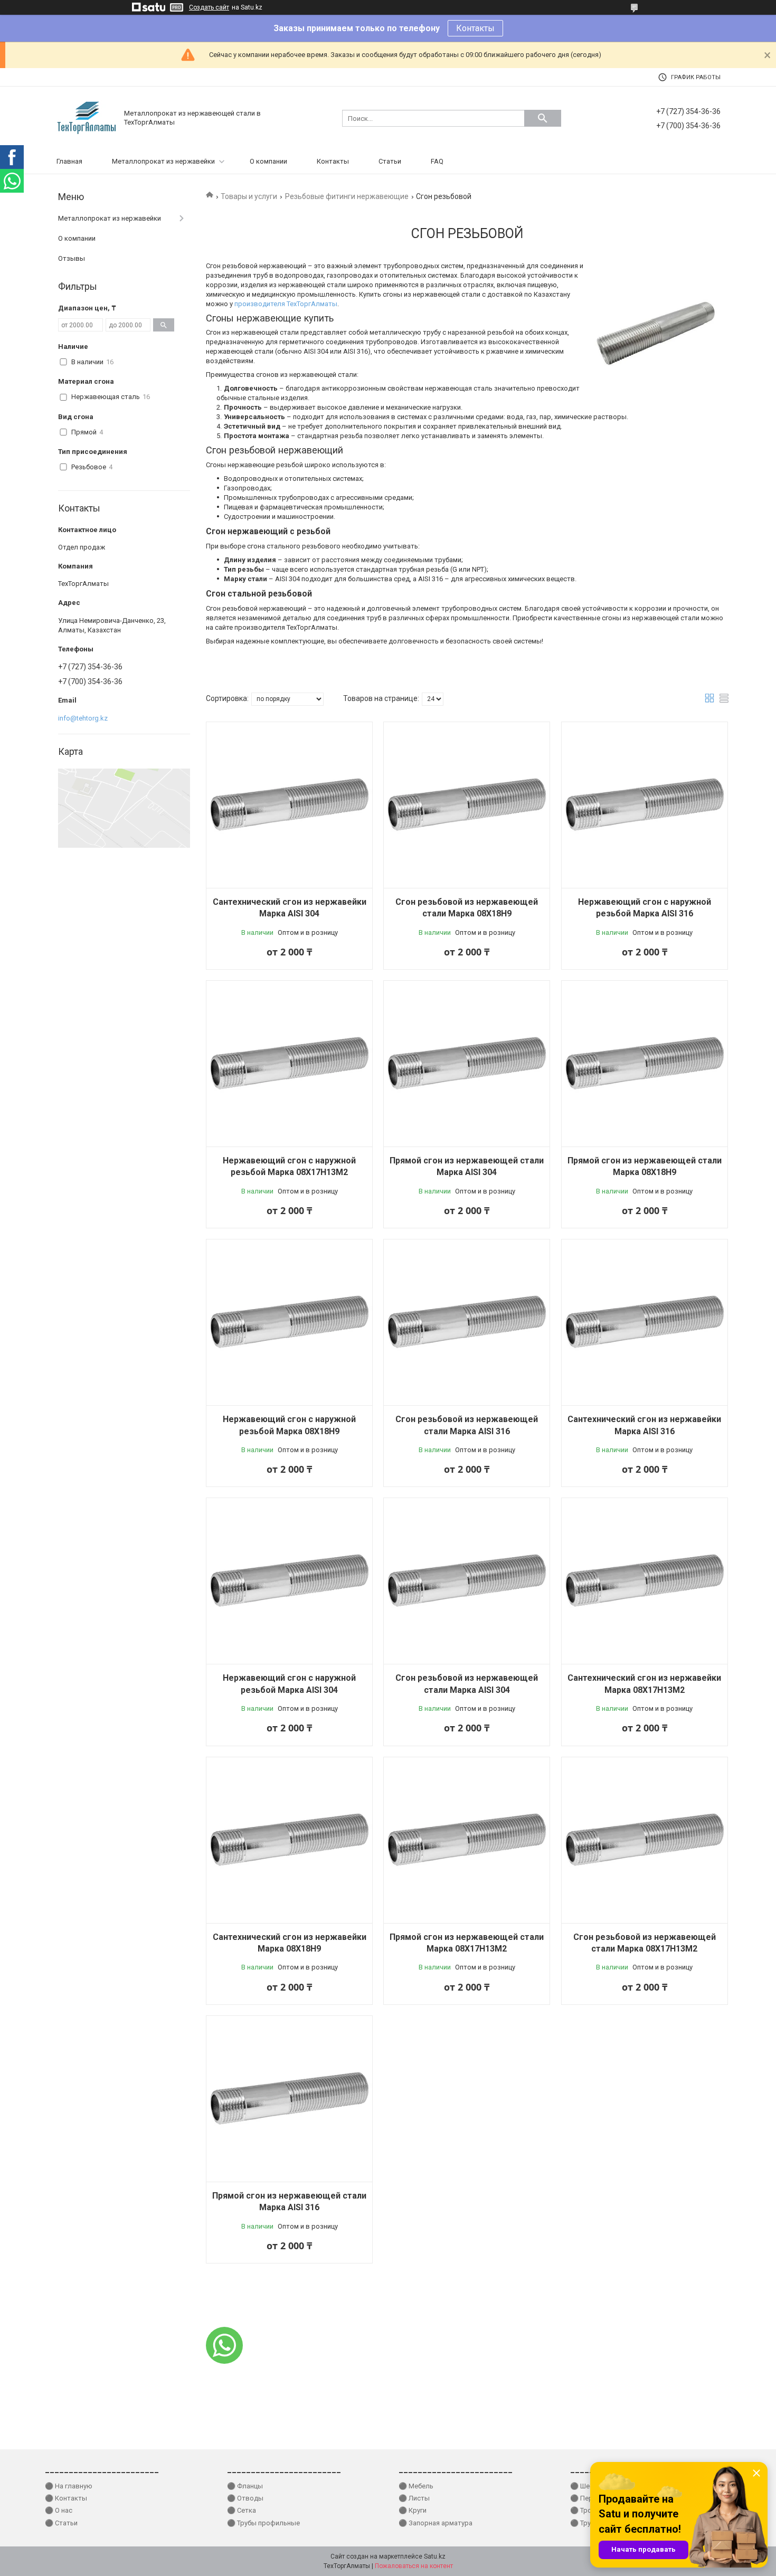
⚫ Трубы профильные (263, 2523)
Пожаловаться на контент (414, 2566)
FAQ (437, 161)
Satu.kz (435, 2556)
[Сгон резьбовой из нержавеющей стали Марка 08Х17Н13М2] (645, 1840)
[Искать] (543, 118)
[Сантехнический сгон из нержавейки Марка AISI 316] (645, 1322)
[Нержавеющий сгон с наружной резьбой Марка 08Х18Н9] (289, 1322)
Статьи (390, 161)
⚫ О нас (59, 2510)
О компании (268, 161)
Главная (69, 161)
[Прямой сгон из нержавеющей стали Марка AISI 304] (467, 1064)
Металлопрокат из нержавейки (163, 161)
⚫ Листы (414, 2498)
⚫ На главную (69, 2486)
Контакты (475, 28)
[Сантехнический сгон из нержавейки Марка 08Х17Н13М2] (645, 1581)
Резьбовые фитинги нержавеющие (347, 196)
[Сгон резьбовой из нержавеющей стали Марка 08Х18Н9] (467, 805)
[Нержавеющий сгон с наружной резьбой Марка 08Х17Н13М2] (289, 1064)
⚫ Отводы (245, 2498)
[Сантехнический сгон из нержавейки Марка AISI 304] (289, 805)
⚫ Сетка (242, 2510)
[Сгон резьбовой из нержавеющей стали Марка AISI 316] (467, 1322)
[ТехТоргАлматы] (87, 117)
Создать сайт (209, 7)
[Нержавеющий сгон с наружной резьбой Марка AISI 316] (645, 805)
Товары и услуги (249, 196)
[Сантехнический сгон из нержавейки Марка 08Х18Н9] (289, 1840)
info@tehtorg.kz (83, 718)
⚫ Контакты (66, 2498)
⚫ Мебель (416, 2486)
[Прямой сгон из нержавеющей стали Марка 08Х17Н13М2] (467, 1840)
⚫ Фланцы (245, 2486)
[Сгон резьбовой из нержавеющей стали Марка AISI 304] (467, 1581)
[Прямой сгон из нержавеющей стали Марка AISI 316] (289, 2099)
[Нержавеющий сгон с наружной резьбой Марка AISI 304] (289, 1581)
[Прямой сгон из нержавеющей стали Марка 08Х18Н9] (645, 1064)
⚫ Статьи (61, 2523)
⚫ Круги (413, 2510)
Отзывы (72, 258)
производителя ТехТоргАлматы (286, 304)
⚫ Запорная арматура (436, 2523)
